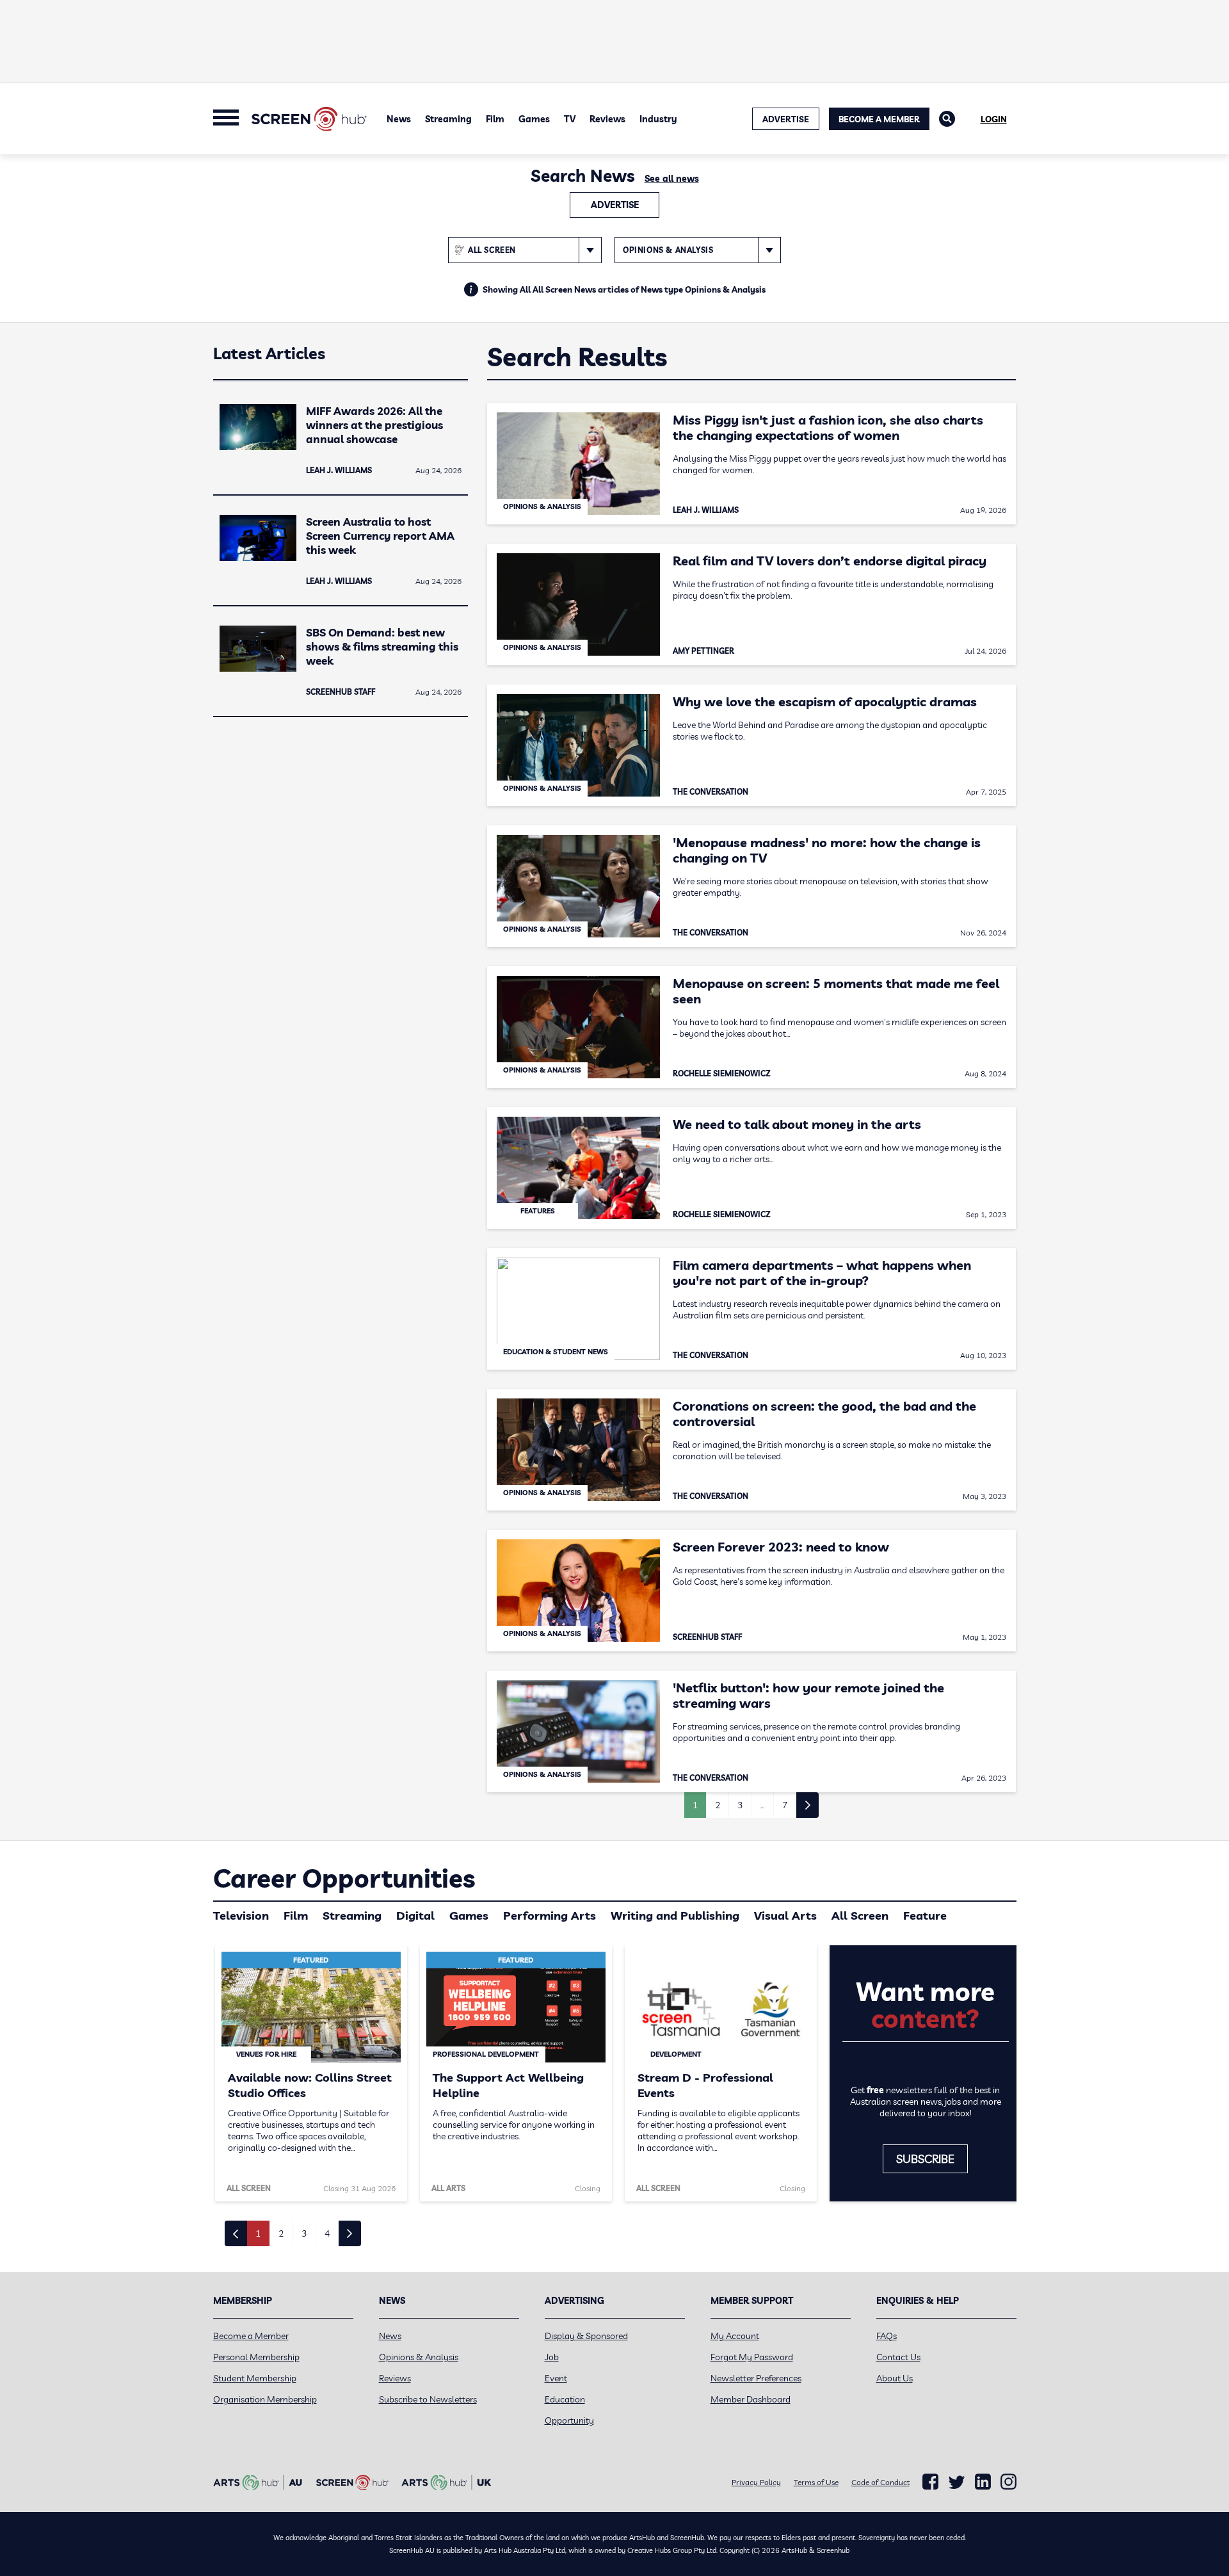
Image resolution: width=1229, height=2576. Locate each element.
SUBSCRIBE (925, 2159)
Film (495, 119)
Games (534, 119)
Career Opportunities (344, 1878)
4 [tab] (327, 2233)
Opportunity (569, 2420)
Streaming (448, 119)
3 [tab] (304, 2233)
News (399, 119)
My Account (735, 2336)
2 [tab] (281, 2233)
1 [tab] (258, 2233)
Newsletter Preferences (756, 2378)
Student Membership (255, 2378)
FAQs (887, 2336)
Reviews (607, 119)
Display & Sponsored (586, 2336)
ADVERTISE (786, 119)
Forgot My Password (752, 2357)
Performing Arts (550, 1916)
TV (570, 119)
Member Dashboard (751, 2399)
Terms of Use (816, 2482)
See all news (672, 179)
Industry (658, 119)
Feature (925, 1916)
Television (241, 1916)
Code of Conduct (880, 2482)
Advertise (615, 205)
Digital (415, 1916)
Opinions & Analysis (419, 2357)
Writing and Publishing (675, 1916)
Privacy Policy (756, 2482)
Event (556, 2378)
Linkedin (983, 2482)
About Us (895, 2378)
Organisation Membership (265, 2399)
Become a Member (879, 119)
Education (565, 2399)
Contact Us (898, 2357)
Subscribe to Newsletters (428, 2399)
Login (994, 119)
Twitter (957, 2482)
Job (552, 2357)
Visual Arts (785, 1916)
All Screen (860, 1916)
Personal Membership (256, 2357)
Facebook (930, 2482)
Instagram (1008, 2482)
